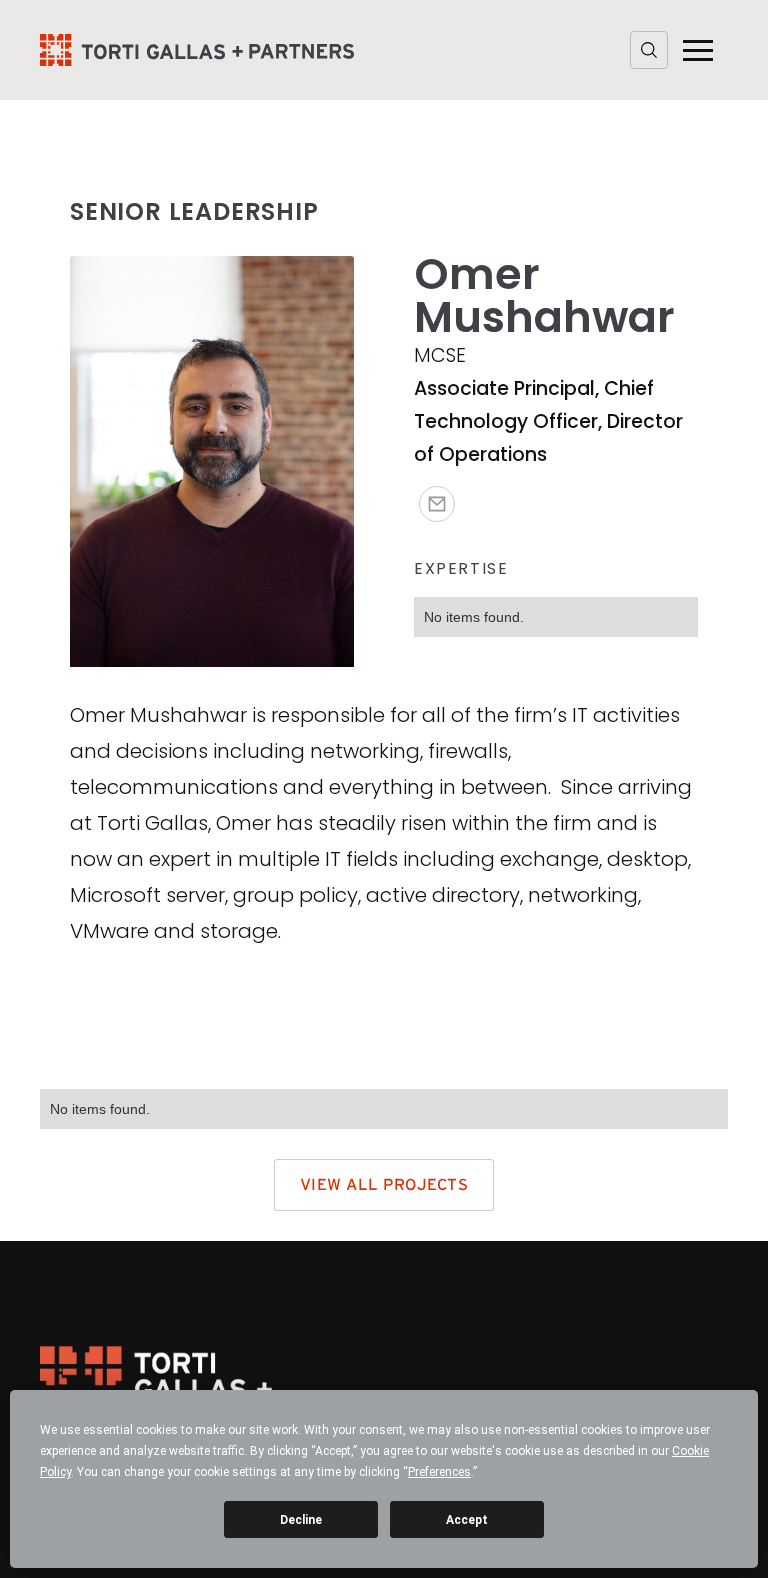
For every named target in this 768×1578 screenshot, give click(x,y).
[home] (197, 49)
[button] (698, 50)
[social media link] (437, 504)
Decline (301, 1520)
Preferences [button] (439, 1472)
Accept (467, 1520)
